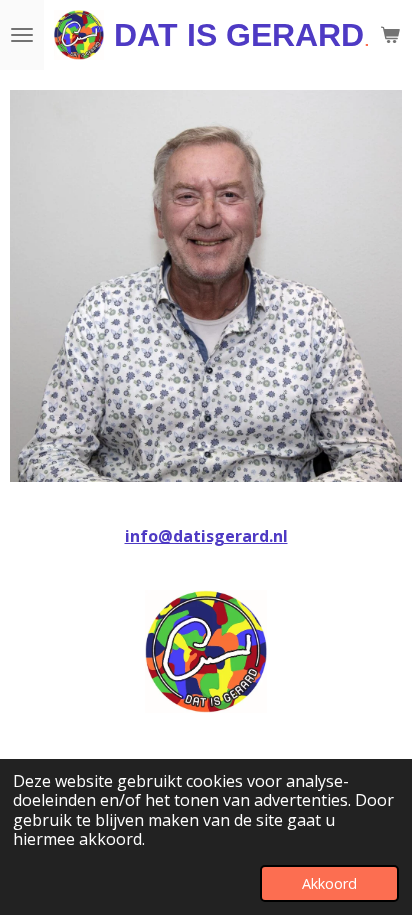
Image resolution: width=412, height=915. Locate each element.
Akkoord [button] (329, 883)
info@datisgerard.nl (206, 536)
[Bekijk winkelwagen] (390, 35)
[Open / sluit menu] (22, 35)
